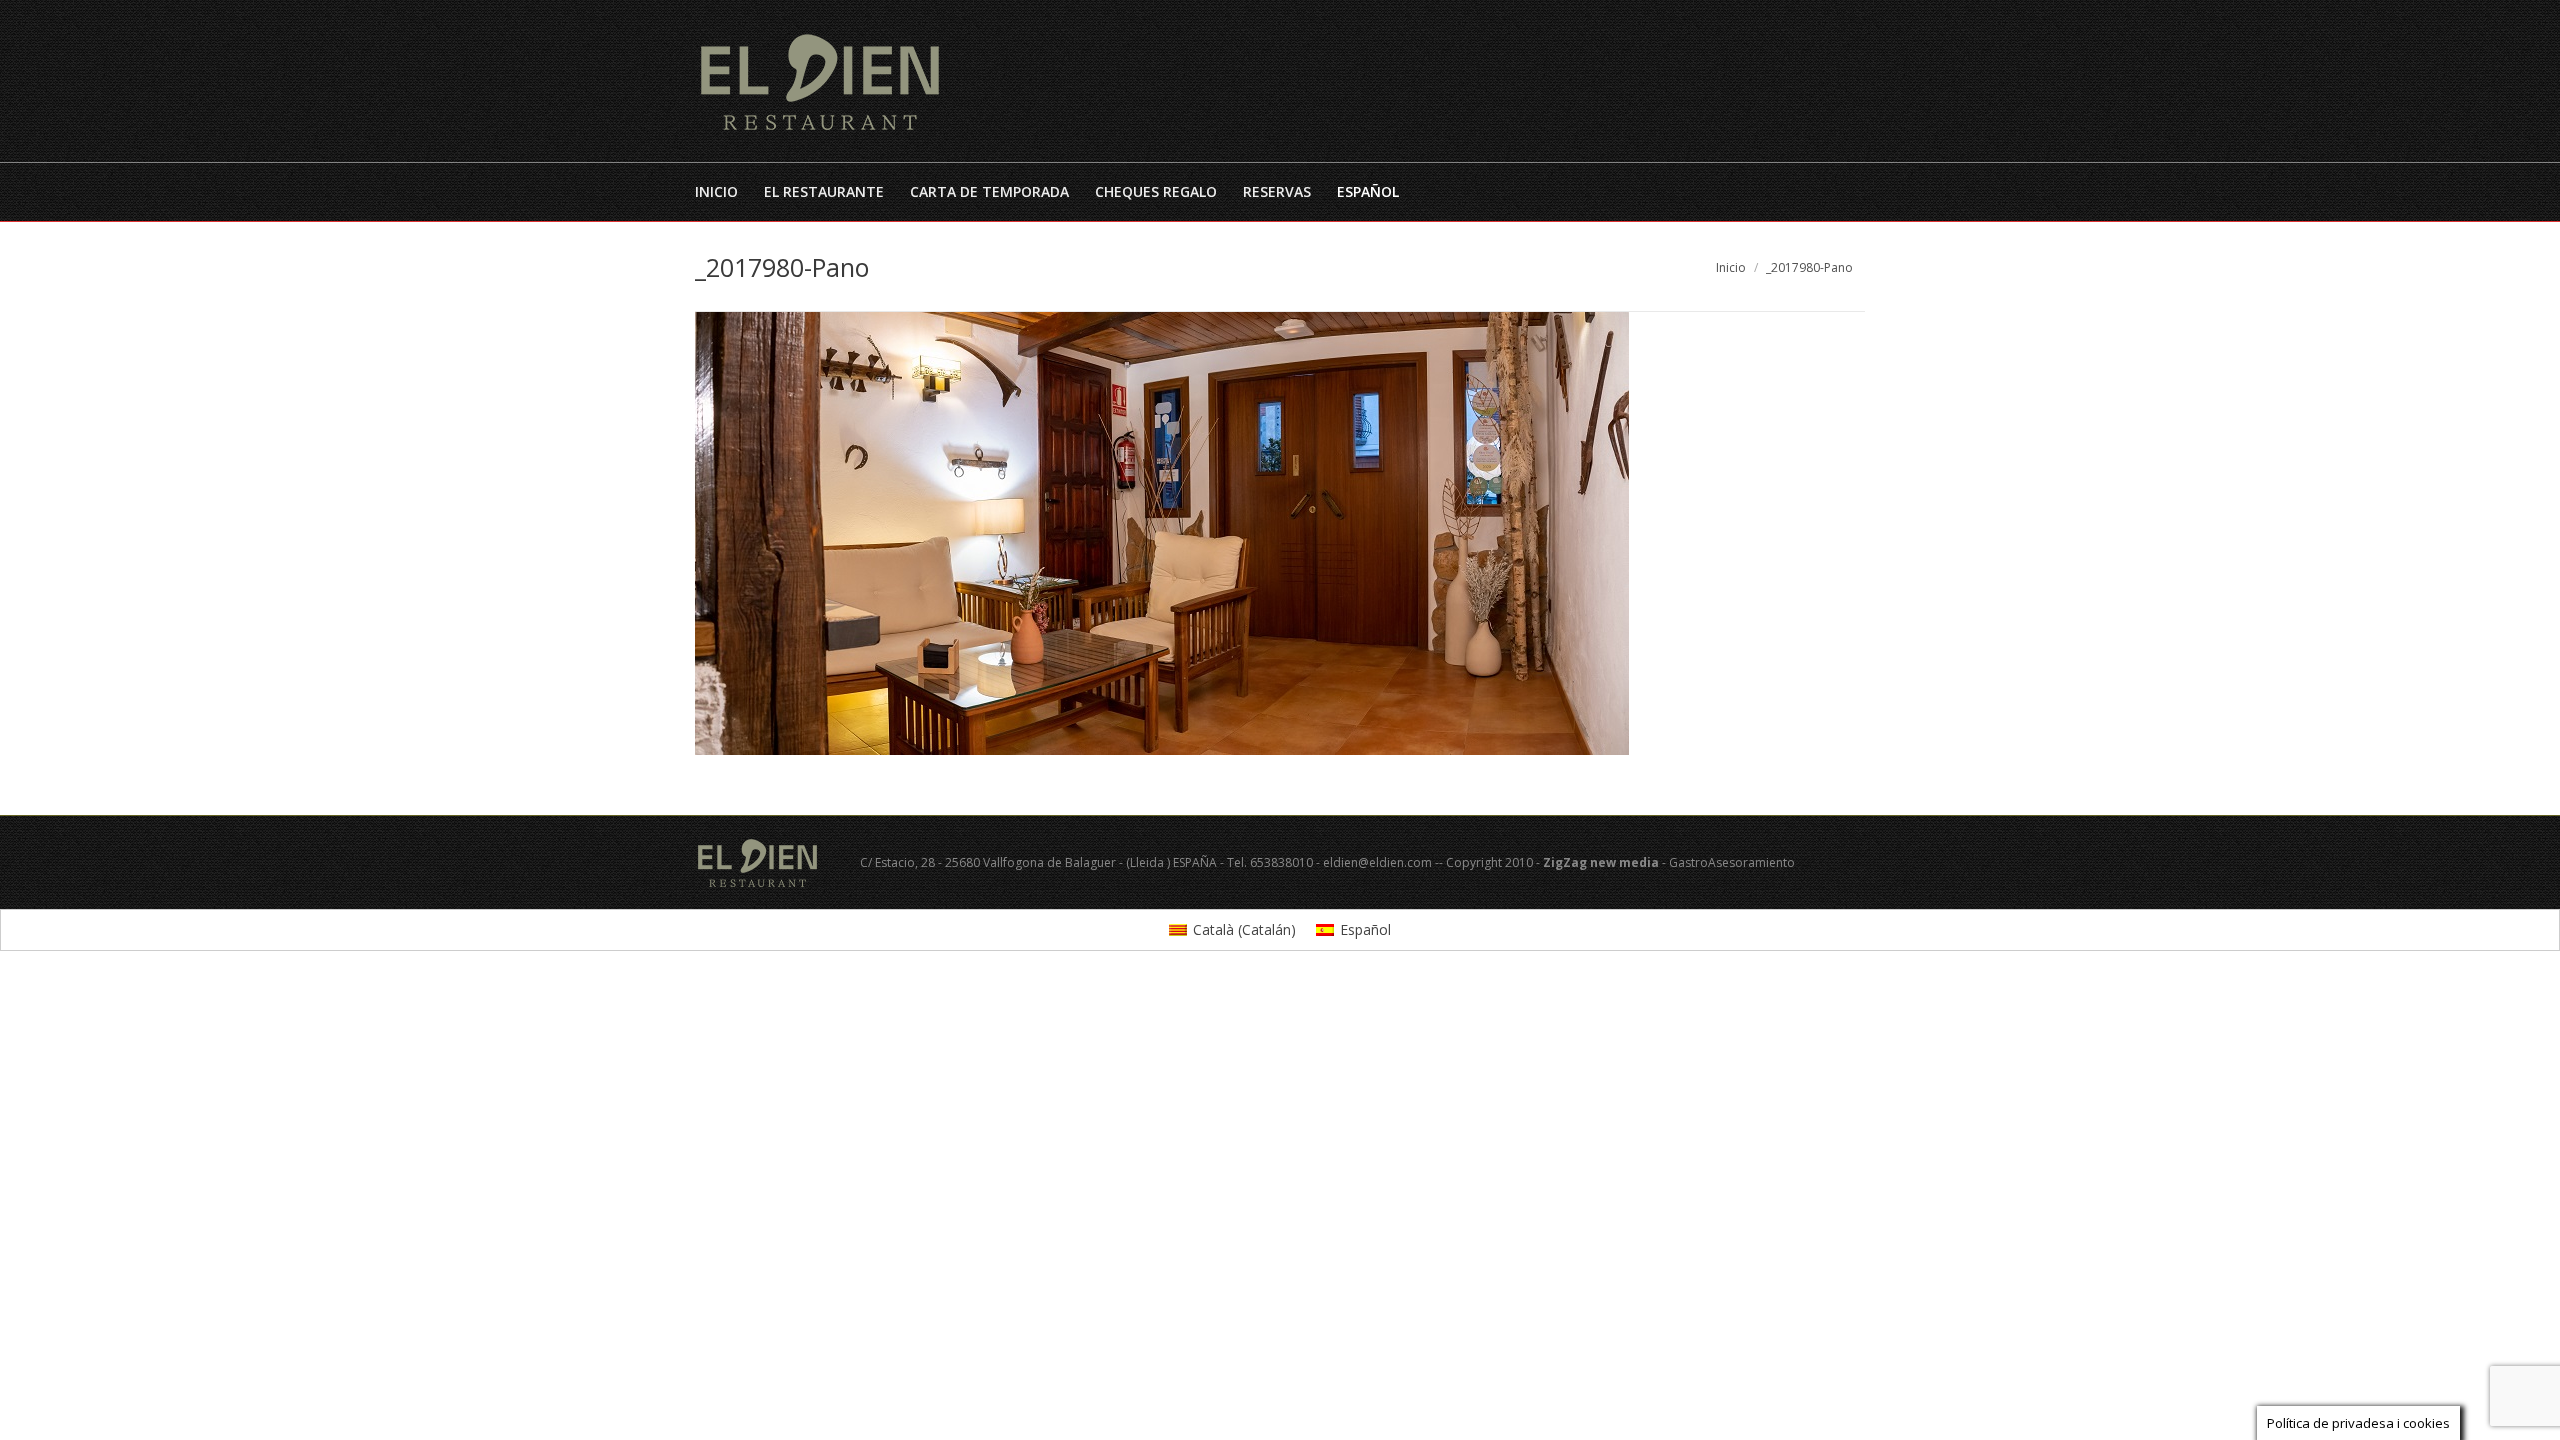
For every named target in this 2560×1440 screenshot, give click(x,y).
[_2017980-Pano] (1280, 533)
